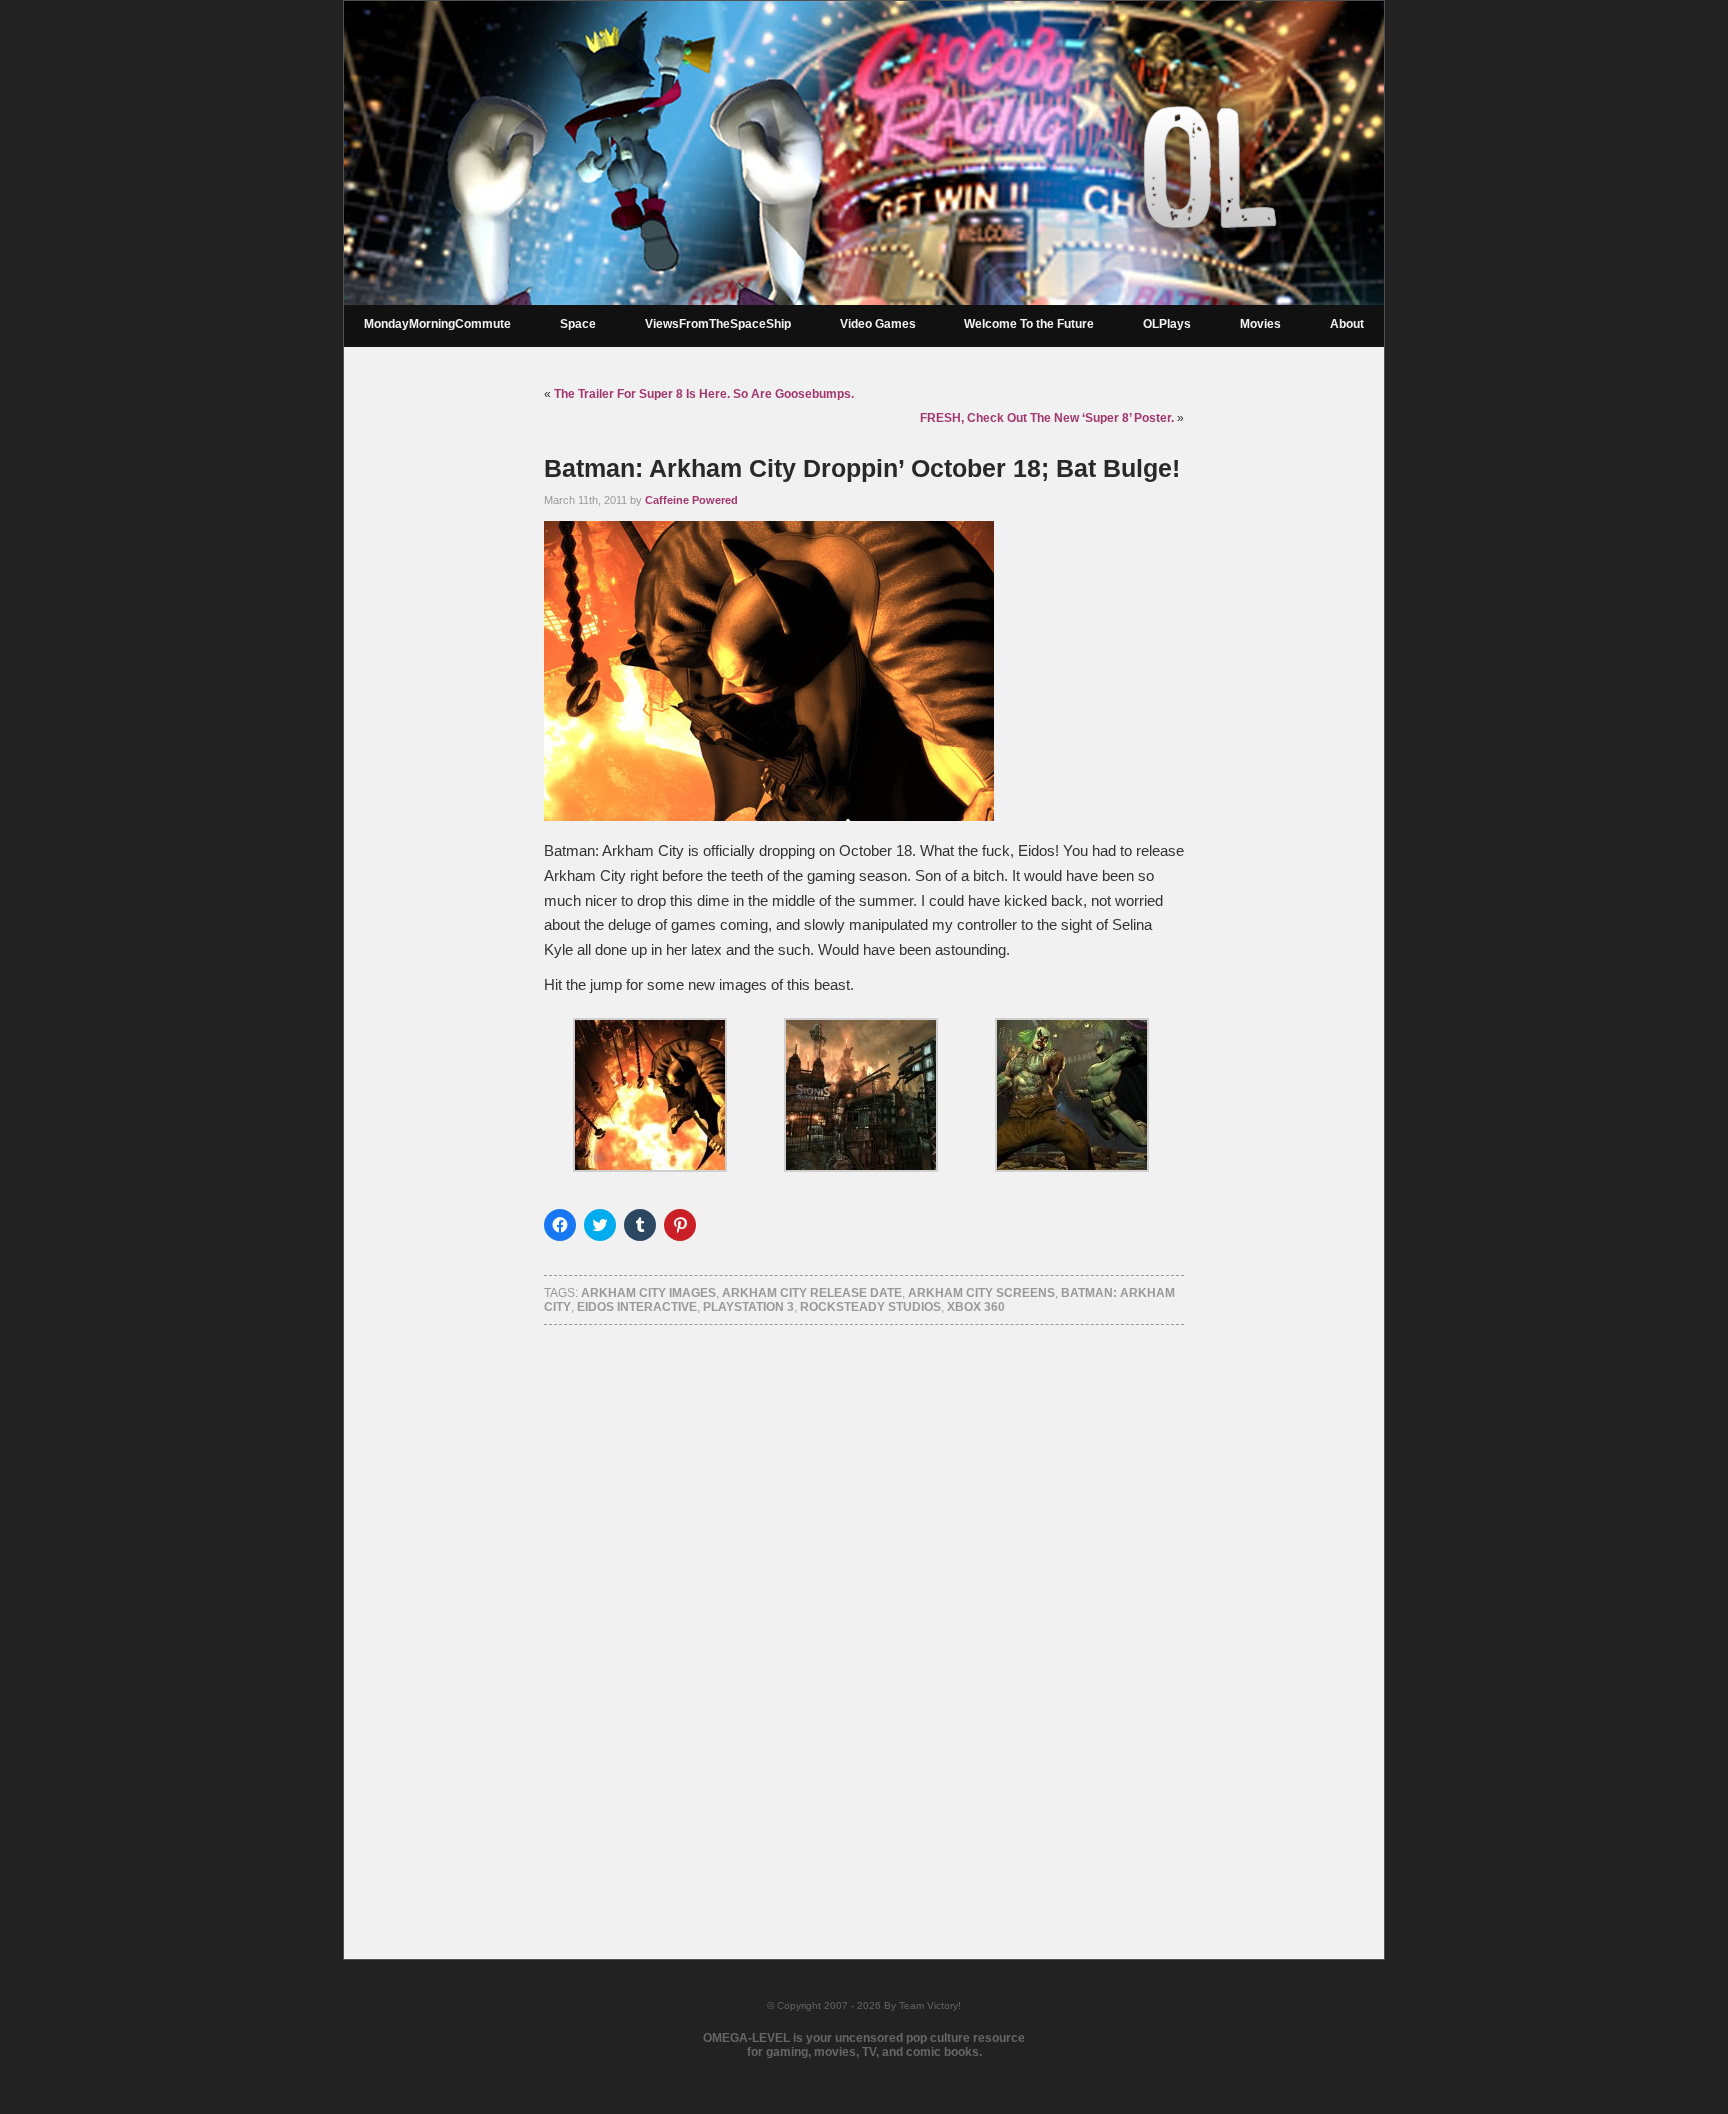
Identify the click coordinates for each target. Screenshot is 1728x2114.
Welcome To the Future (1029, 324)
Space (578, 324)
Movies (1260, 324)
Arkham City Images (648, 1293)
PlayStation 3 (748, 1307)
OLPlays (1167, 324)
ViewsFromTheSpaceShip (718, 324)
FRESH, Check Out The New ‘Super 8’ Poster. (1047, 418)
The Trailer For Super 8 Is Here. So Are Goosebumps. (704, 394)
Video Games (878, 324)
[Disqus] (864, 1616)
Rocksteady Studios (870, 1307)
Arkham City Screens (981, 1293)
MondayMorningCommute (437, 324)
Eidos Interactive (637, 1307)
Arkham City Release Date (812, 1293)
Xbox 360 (976, 1307)
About (1347, 324)
